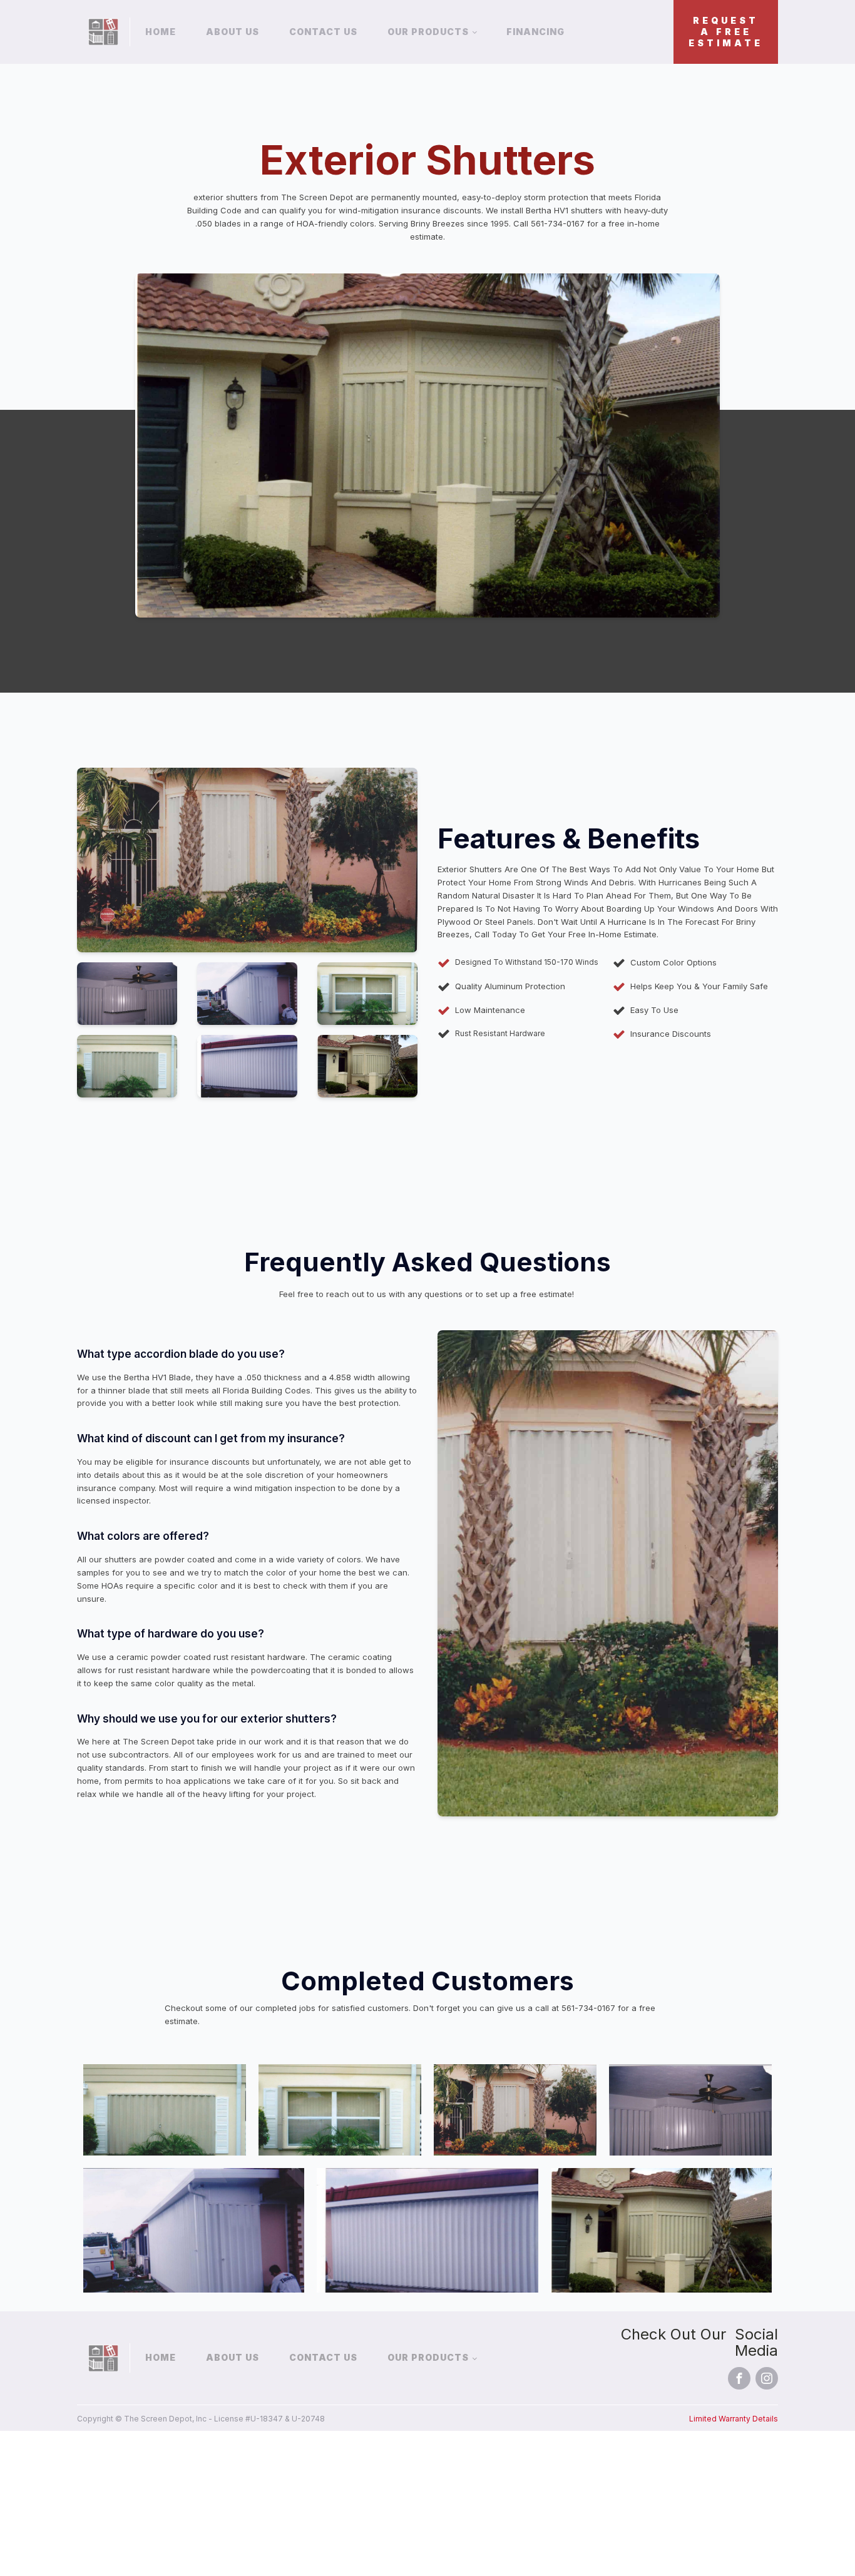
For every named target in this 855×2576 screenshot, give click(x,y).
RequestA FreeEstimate (726, 32)
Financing (535, 32)
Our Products (428, 32)
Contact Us (323, 32)
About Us (233, 32)
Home (161, 32)
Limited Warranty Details (734, 2419)
